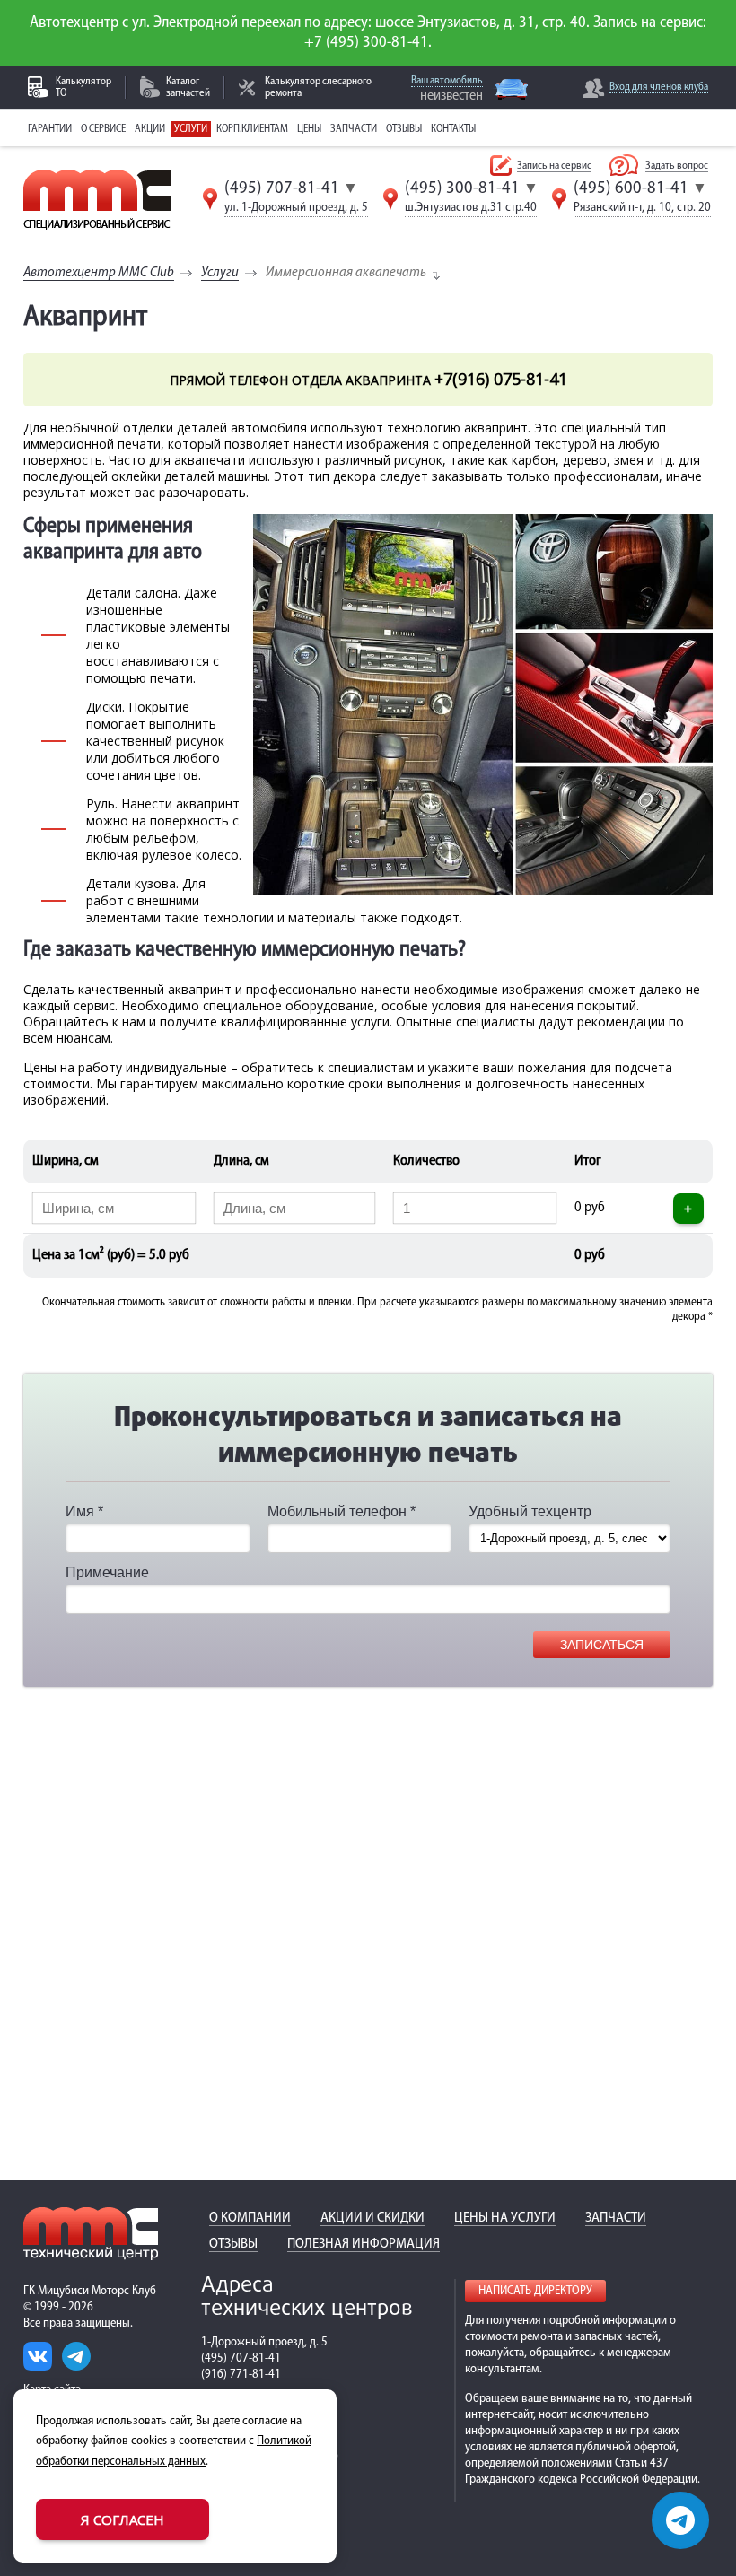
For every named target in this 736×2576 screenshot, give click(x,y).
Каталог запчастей (188, 87)
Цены (309, 129)
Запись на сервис (554, 166)
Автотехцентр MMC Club (99, 273)
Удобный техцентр (530, 1511)
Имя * (84, 1511)
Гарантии (50, 129)
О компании (250, 2218)
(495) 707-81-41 (282, 188)
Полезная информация (364, 2244)
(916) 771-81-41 (241, 2375)
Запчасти (354, 129)
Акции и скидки (372, 2218)
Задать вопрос (677, 166)
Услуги (191, 129)
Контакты (453, 129)
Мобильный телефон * (342, 1511)
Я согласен (123, 2519)
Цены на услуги (505, 2218)
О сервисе (103, 129)
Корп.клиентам (252, 129)
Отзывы (404, 129)
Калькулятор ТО (83, 87)
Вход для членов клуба (659, 87)
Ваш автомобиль (447, 81)
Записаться (602, 1645)
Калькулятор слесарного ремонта (318, 87)
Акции (150, 129)
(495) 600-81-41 (631, 188)
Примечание (107, 1572)
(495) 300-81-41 (462, 188)
